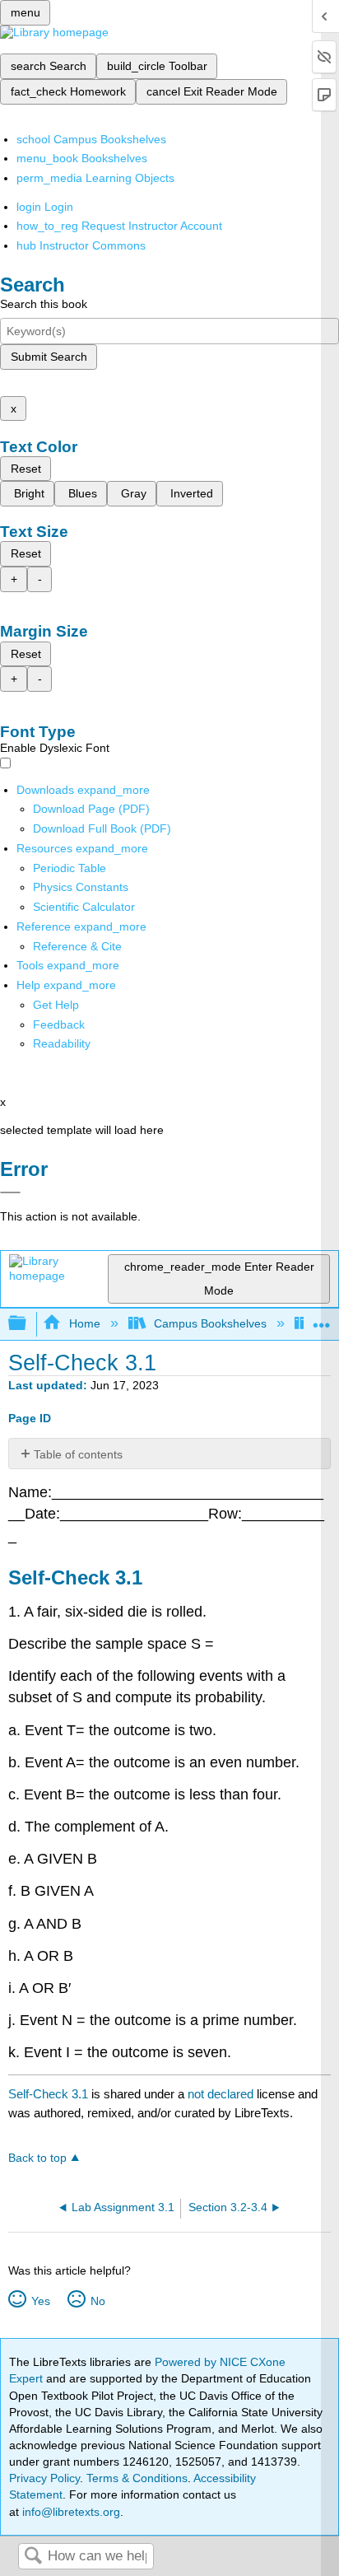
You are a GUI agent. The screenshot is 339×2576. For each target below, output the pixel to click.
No (98, 2301)
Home (84, 1323)
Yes (40, 2301)
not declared (222, 2094)
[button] (59, 1024)
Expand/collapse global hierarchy (28, 1324)
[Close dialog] (10, 1192)
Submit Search (49, 357)
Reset (26, 469)
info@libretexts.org (70, 2512)
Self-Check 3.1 (48, 2094)
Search (33, 2557)
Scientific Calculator (84, 907)
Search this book (44, 304)
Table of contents (78, 1454)
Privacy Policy (44, 2478)
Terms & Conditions (137, 2478)
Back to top (37, 2158)
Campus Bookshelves (210, 1323)
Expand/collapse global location (322, 1319)
